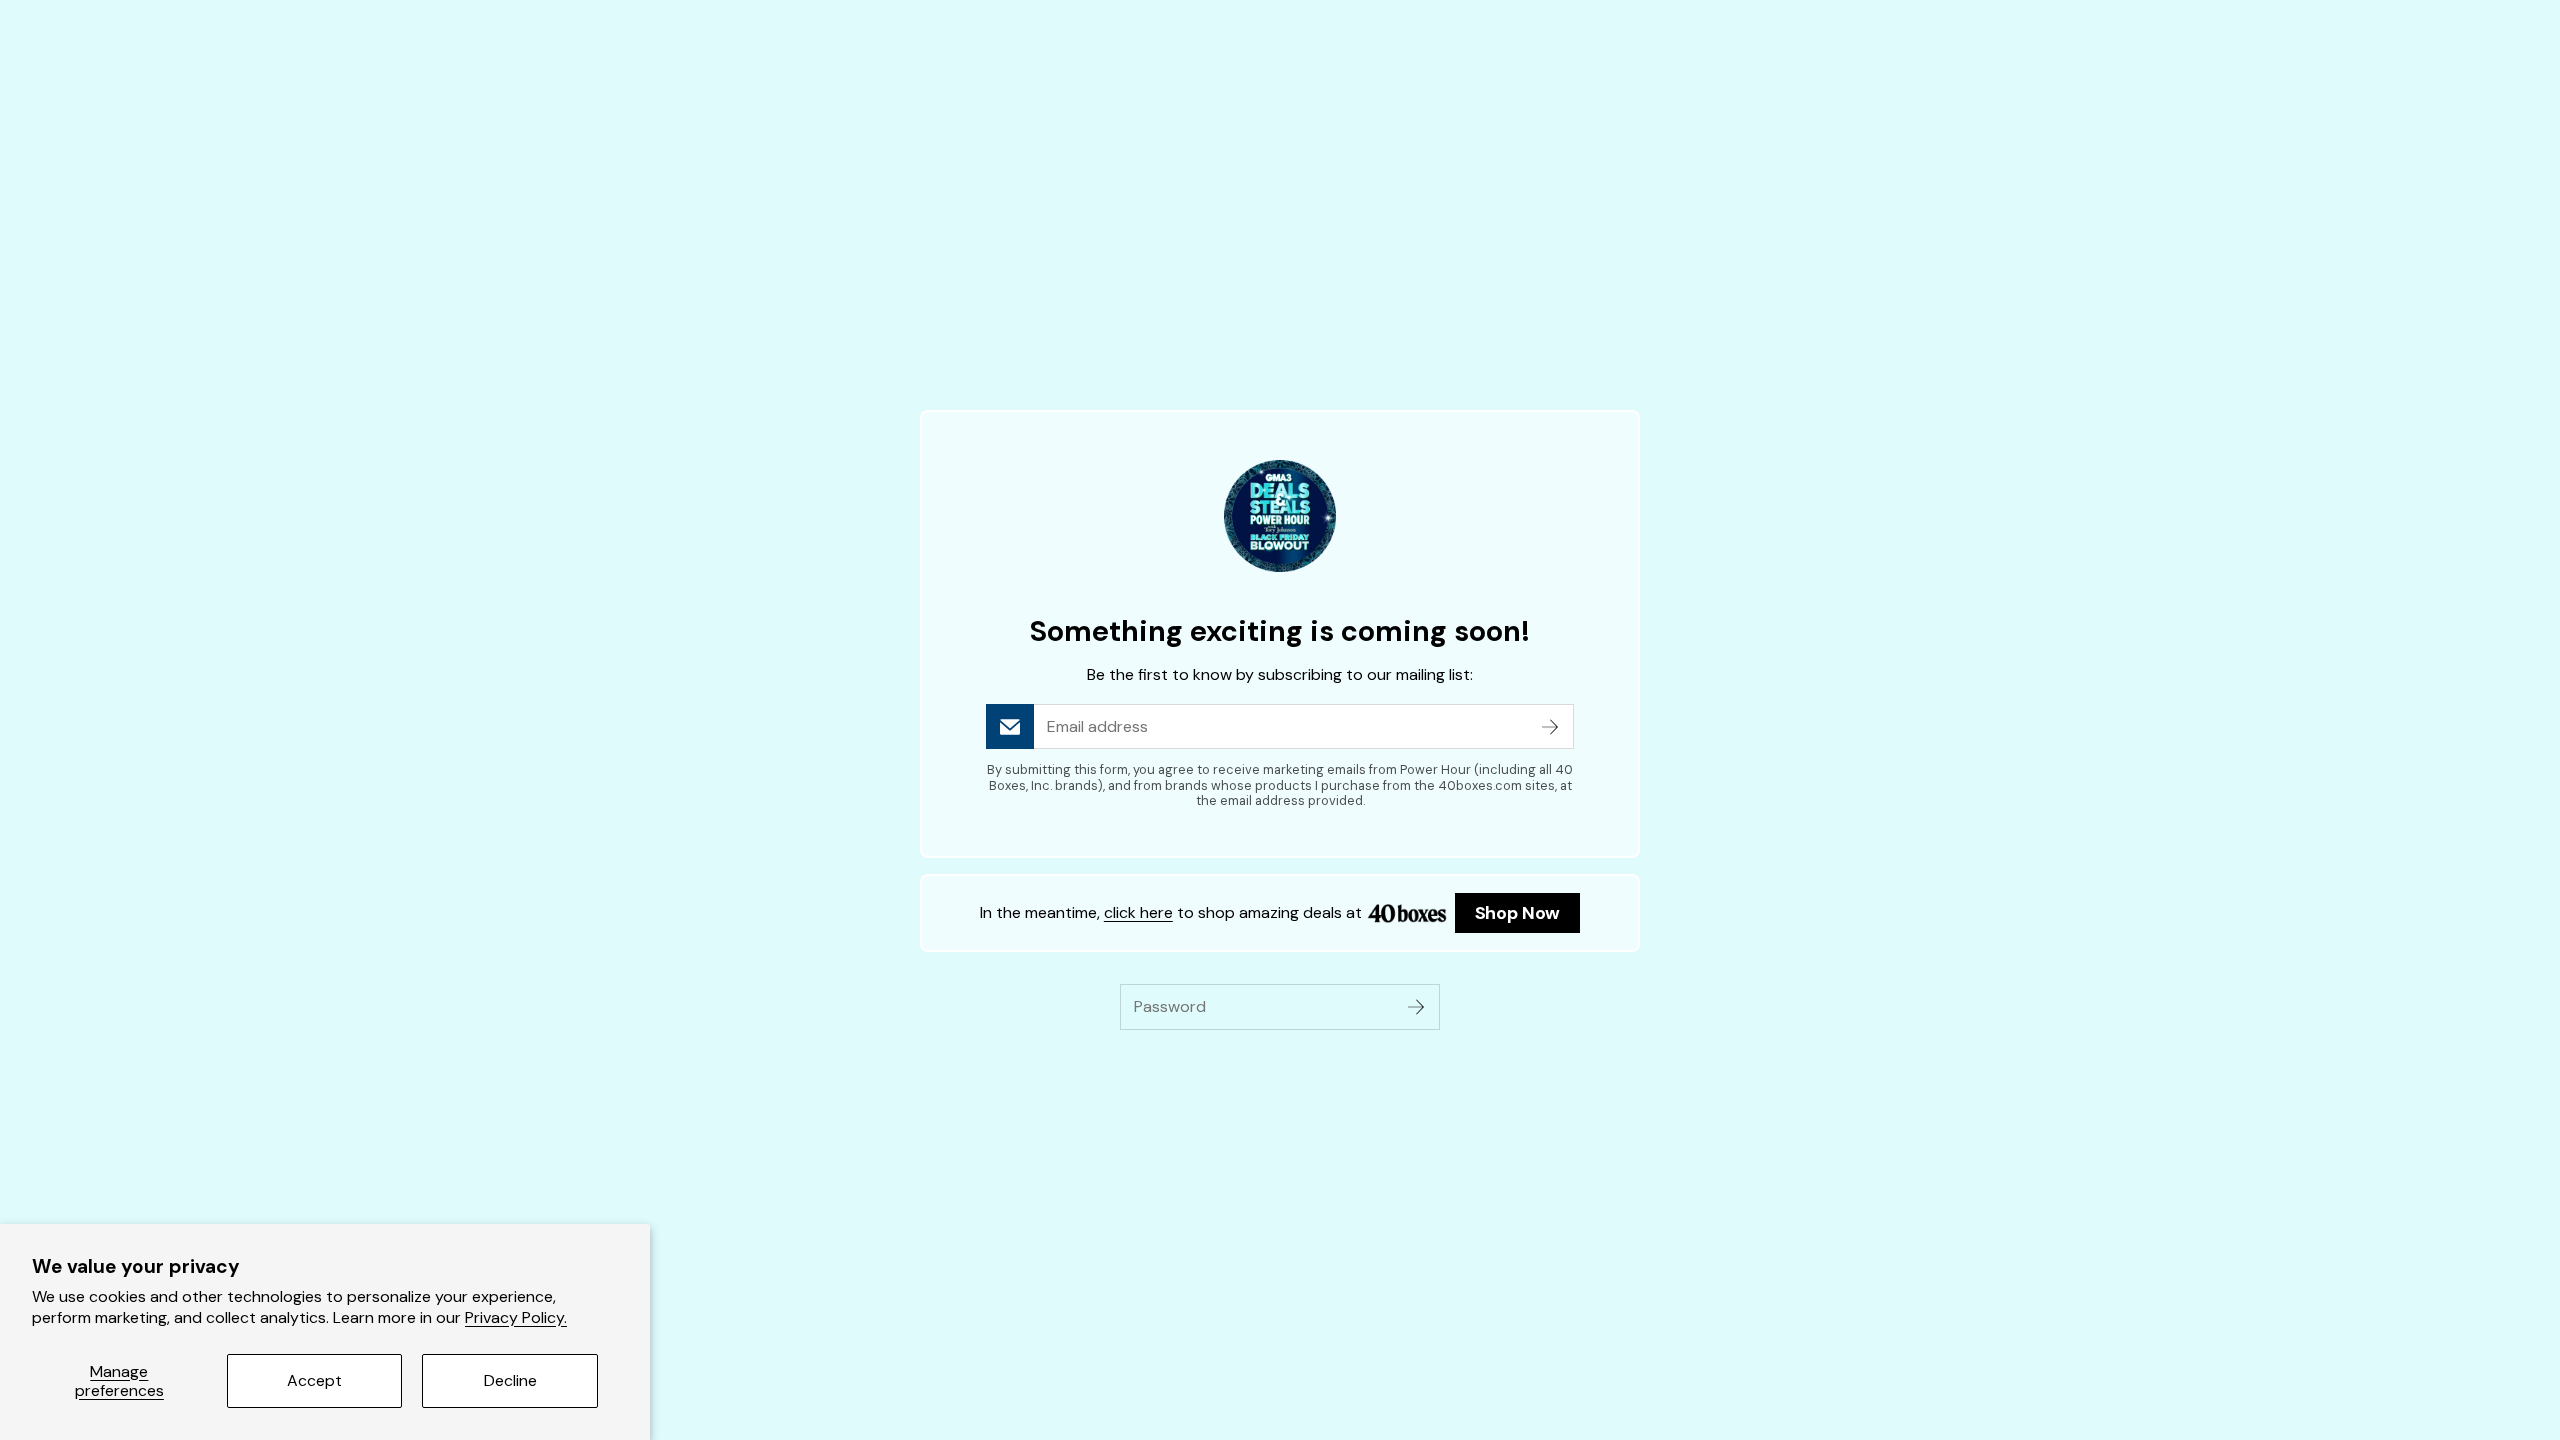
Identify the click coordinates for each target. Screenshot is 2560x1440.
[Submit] (1550, 727)
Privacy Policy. (516, 1317)
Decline (510, 1380)
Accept (314, 1380)
